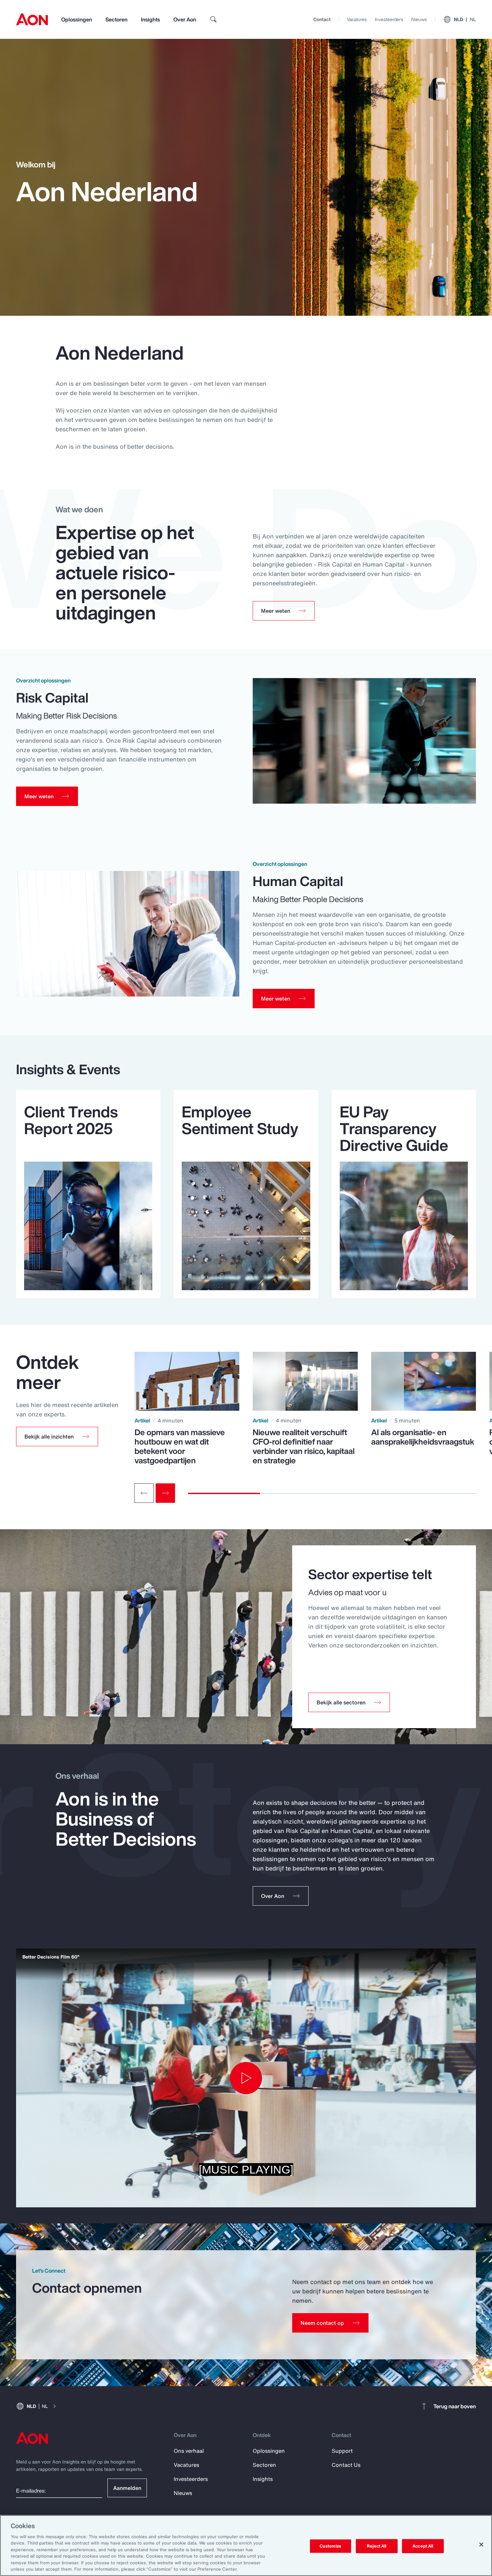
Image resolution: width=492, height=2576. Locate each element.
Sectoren (116, 19)
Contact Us (346, 2465)
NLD (465, 19)
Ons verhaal (189, 2451)
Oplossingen (77, 19)
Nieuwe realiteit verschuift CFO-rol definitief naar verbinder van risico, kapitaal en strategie (304, 1446)
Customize (331, 2546)
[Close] (481, 2545)
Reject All (377, 2546)
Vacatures (357, 19)
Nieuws (419, 19)
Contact (322, 19)
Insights (150, 19)
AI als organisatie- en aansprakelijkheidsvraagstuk (423, 1437)
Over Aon (185, 19)
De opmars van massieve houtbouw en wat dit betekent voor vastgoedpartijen (180, 1446)
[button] (57, 1437)
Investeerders (389, 19)
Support (342, 2451)
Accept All (423, 2546)
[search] (214, 19)
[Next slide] (165, 1493)
